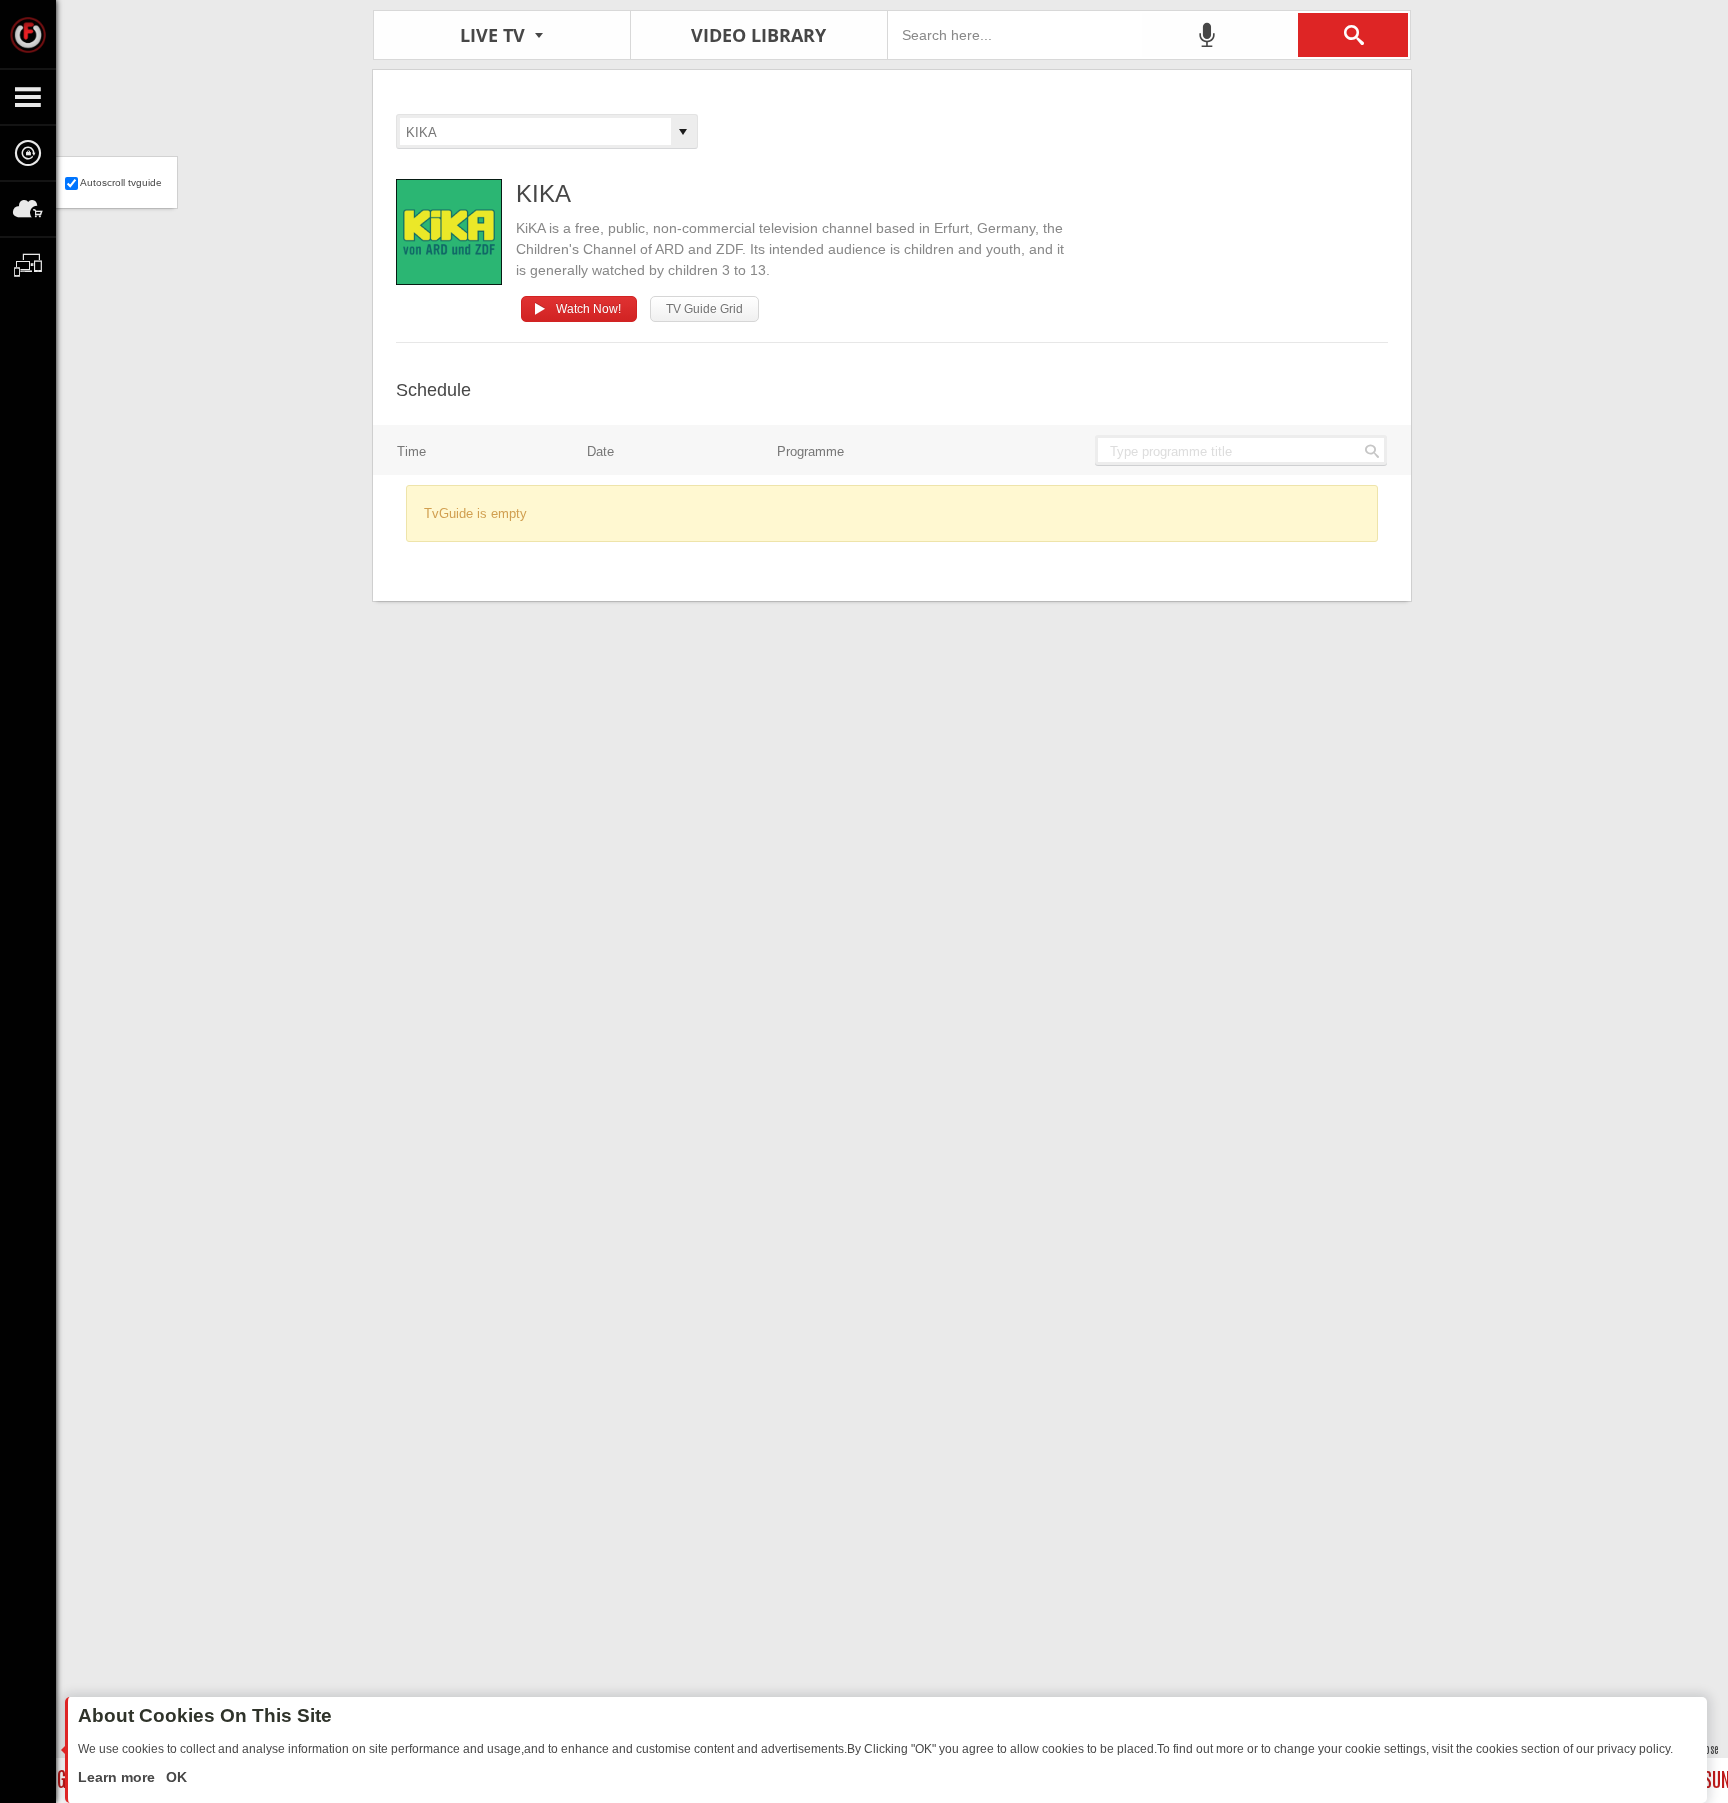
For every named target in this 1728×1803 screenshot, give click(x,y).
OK (174, 1777)
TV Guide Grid (704, 309)
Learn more (118, 1777)
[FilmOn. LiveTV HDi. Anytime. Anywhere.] (28, 34)
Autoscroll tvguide (121, 182)
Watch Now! (588, 309)
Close (1708, 1748)
